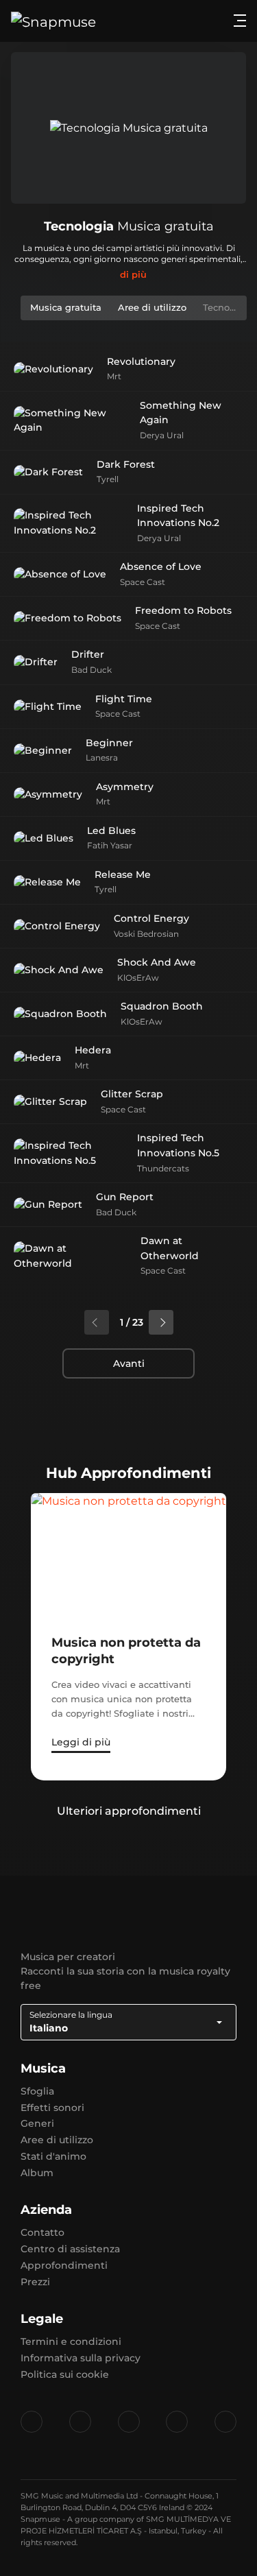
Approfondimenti (64, 2265)
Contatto (42, 2232)
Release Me (123, 874)
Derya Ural (162, 435)
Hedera (93, 1050)
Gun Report (125, 1197)
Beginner (109, 743)
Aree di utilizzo (57, 2140)
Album (37, 2173)
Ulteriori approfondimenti (129, 1811)
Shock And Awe (157, 962)
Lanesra (102, 758)
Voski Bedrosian (146, 934)
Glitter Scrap (132, 1094)
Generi (37, 2123)
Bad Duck (91, 670)
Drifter (88, 654)
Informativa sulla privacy (81, 2358)
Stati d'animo (53, 2156)
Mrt (114, 376)
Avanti (129, 1363)
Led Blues (111, 831)
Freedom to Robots (183, 610)
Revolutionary (141, 361)
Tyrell (108, 479)
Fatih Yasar (110, 845)
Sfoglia (37, 2091)
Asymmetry (125, 787)
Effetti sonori (52, 2108)
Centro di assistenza (70, 2249)
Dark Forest (126, 464)
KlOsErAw (138, 978)
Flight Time (124, 699)
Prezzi (35, 2282)
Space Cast (143, 582)
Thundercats (163, 1168)
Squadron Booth (162, 1006)
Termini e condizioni (71, 2341)
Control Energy (151, 918)
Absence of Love (161, 567)
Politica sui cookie (65, 2374)
